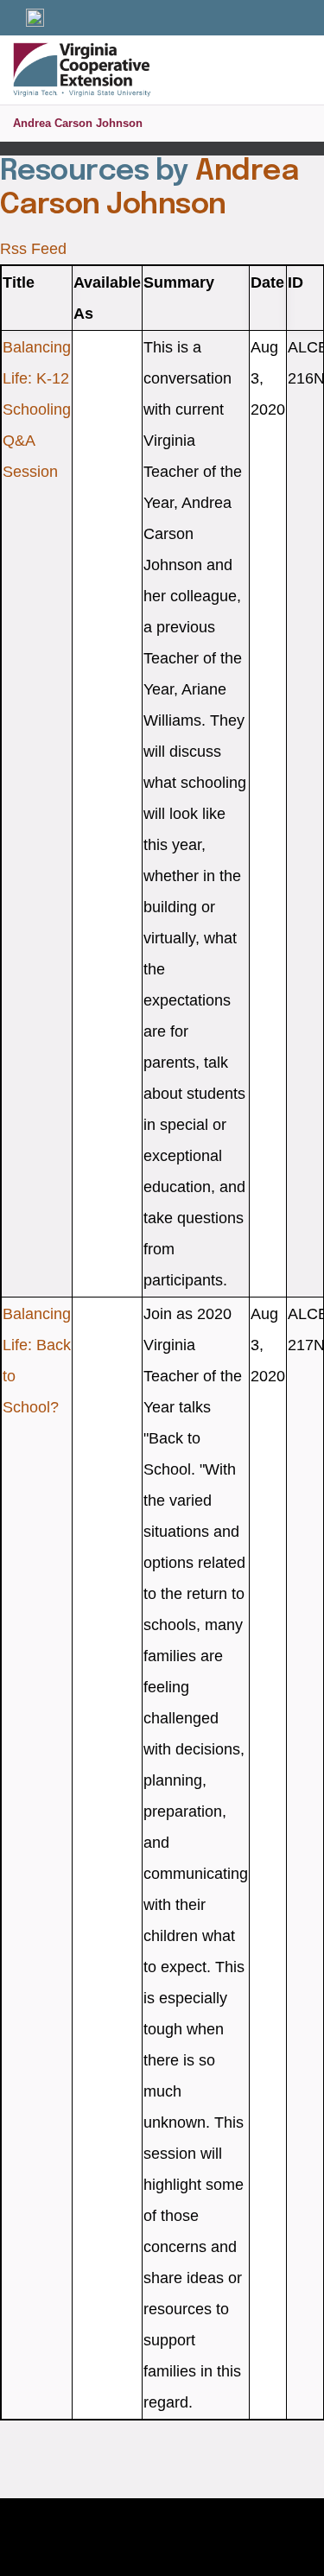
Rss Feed (33, 249)
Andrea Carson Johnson (78, 123)
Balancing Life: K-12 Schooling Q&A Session (37, 409)
